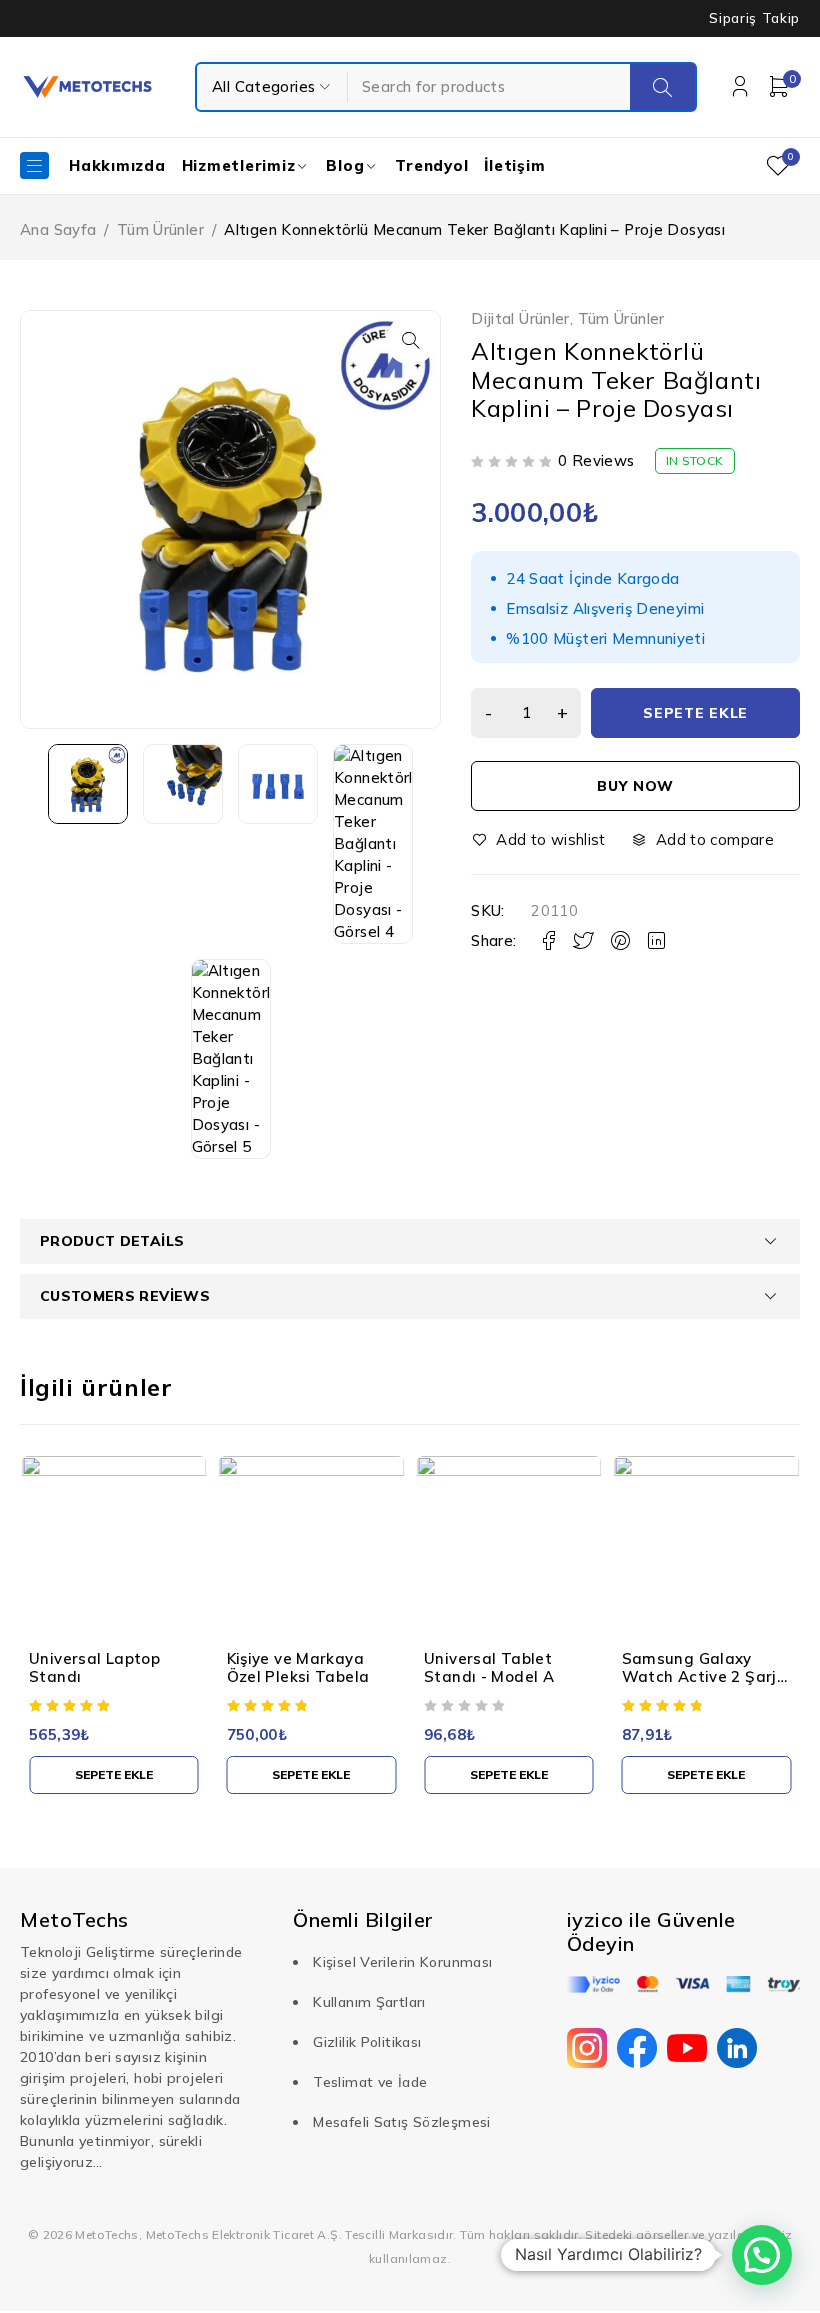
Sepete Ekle (695, 713)
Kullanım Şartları (369, 2002)
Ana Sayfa (58, 229)
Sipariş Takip (754, 18)
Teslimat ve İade (370, 2082)
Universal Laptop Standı (94, 1667)
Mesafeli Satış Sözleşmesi (401, 2122)
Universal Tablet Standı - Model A (489, 1667)
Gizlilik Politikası (367, 2042)
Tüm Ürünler (160, 229)
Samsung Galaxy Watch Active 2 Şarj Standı (699, 1676)
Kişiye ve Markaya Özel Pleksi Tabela (298, 1667)
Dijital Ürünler (520, 319)
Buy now (635, 786)
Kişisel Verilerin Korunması (402, 1962)
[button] (411, 340)
